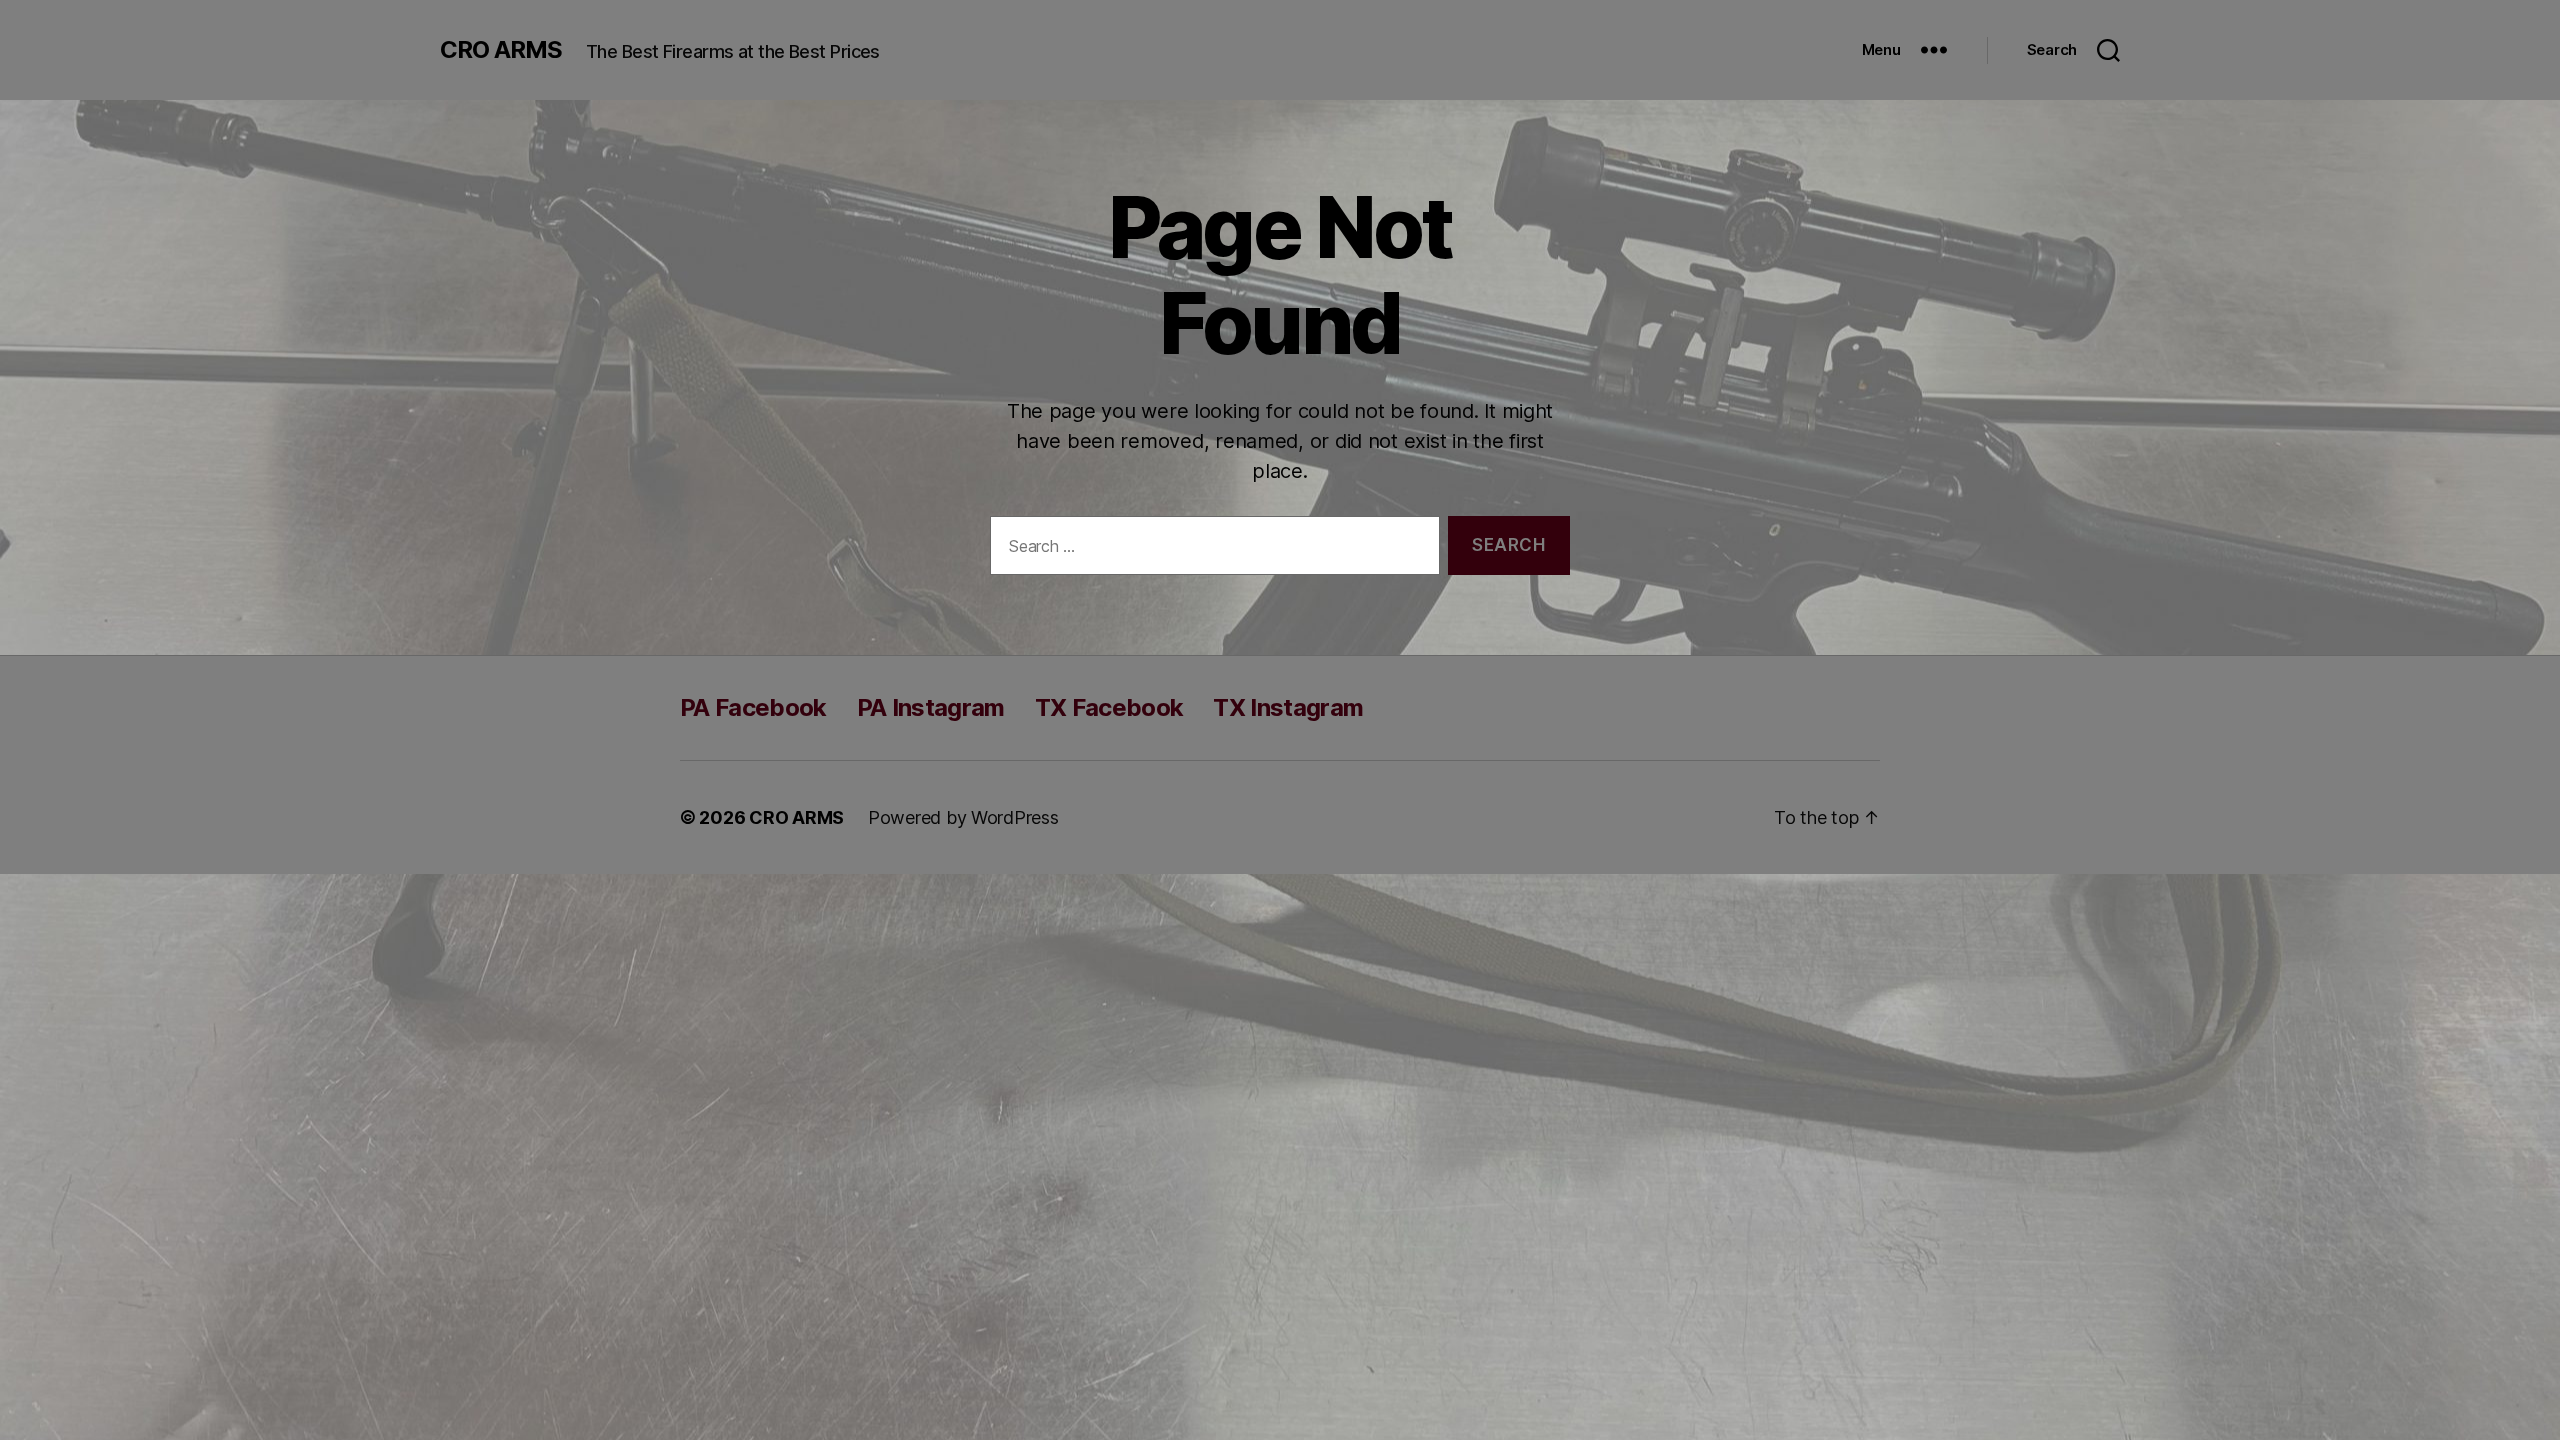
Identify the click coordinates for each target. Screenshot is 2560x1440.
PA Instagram (931, 707)
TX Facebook (1109, 707)
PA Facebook (753, 707)
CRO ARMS (501, 50)
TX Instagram (1288, 707)
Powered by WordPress (963, 817)
